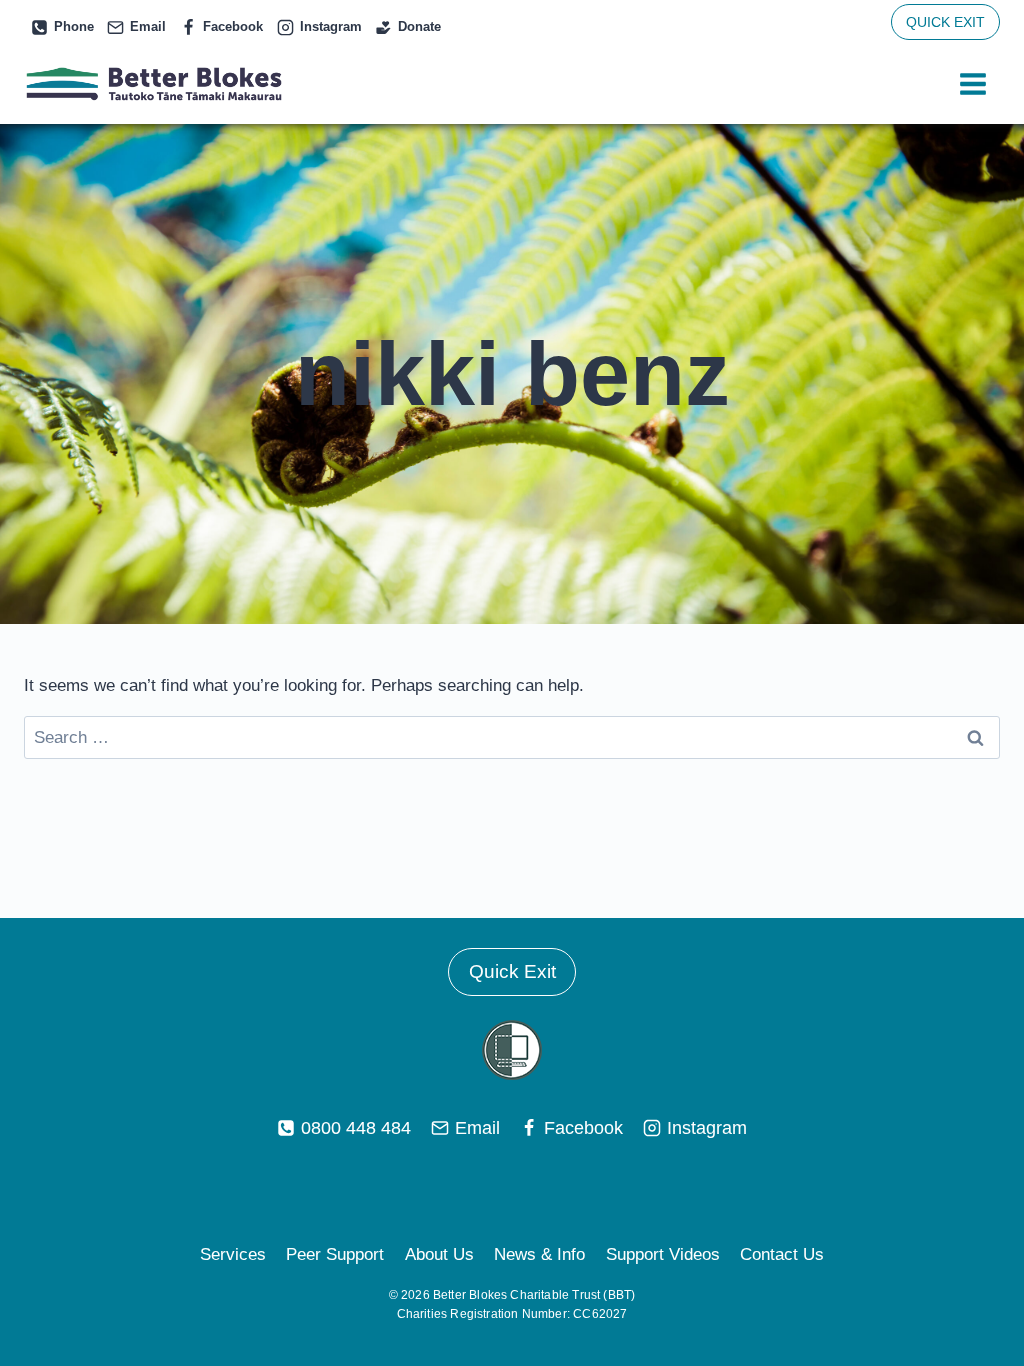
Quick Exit (512, 971)
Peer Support (335, 1254)
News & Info (539, 1254)
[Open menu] (972, 84)
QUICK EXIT (945, 22)
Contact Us (782, 1254)
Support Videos (663, 1254)
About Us (439, 1254)
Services (233, 1254)
